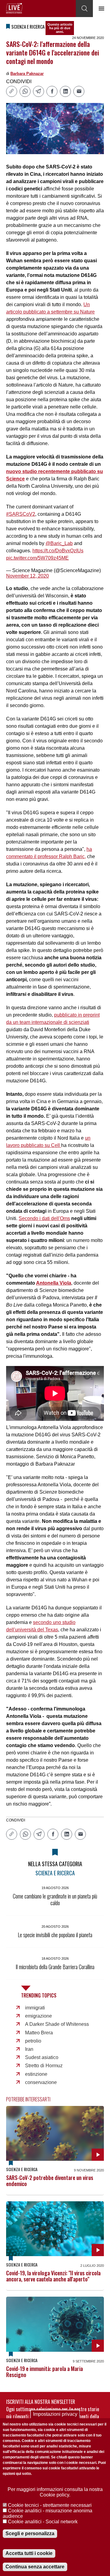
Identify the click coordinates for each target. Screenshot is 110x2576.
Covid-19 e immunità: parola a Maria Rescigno (44, 2372)
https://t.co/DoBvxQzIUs (58, 551)
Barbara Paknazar (27, 74)
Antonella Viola (54, 1283)
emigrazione (38, 2016)
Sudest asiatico (42, 2057)
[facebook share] (52, 91)
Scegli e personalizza (30, 2534)
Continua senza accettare (35, 2567)
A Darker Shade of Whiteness (57, 2024)
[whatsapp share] (25, 91)
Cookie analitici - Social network (43, 2522)
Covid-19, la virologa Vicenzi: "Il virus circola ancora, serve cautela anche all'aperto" (53, 2276)
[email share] (79, 91)
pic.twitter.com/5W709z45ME (37, 558)
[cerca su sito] (84, 9)
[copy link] (12, 91)
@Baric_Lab (59, 543)
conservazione (41, 2082)
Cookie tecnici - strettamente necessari (50, 2505)
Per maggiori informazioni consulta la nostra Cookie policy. (55, 2492)
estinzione (36, 2074)
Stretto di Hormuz (44, 2066)
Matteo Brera (39, 2033)
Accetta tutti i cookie (29, 2553)
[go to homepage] (14, 8)
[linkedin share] (65, 91)
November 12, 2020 (28, 576)
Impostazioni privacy (55, 2414)
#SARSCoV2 (21, 514)
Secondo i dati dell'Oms (44, 1218)
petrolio (33, 2041)
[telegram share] (38, 91)
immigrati (35, 2008)
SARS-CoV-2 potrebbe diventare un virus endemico (50, 2181)
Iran (29, 2049)
